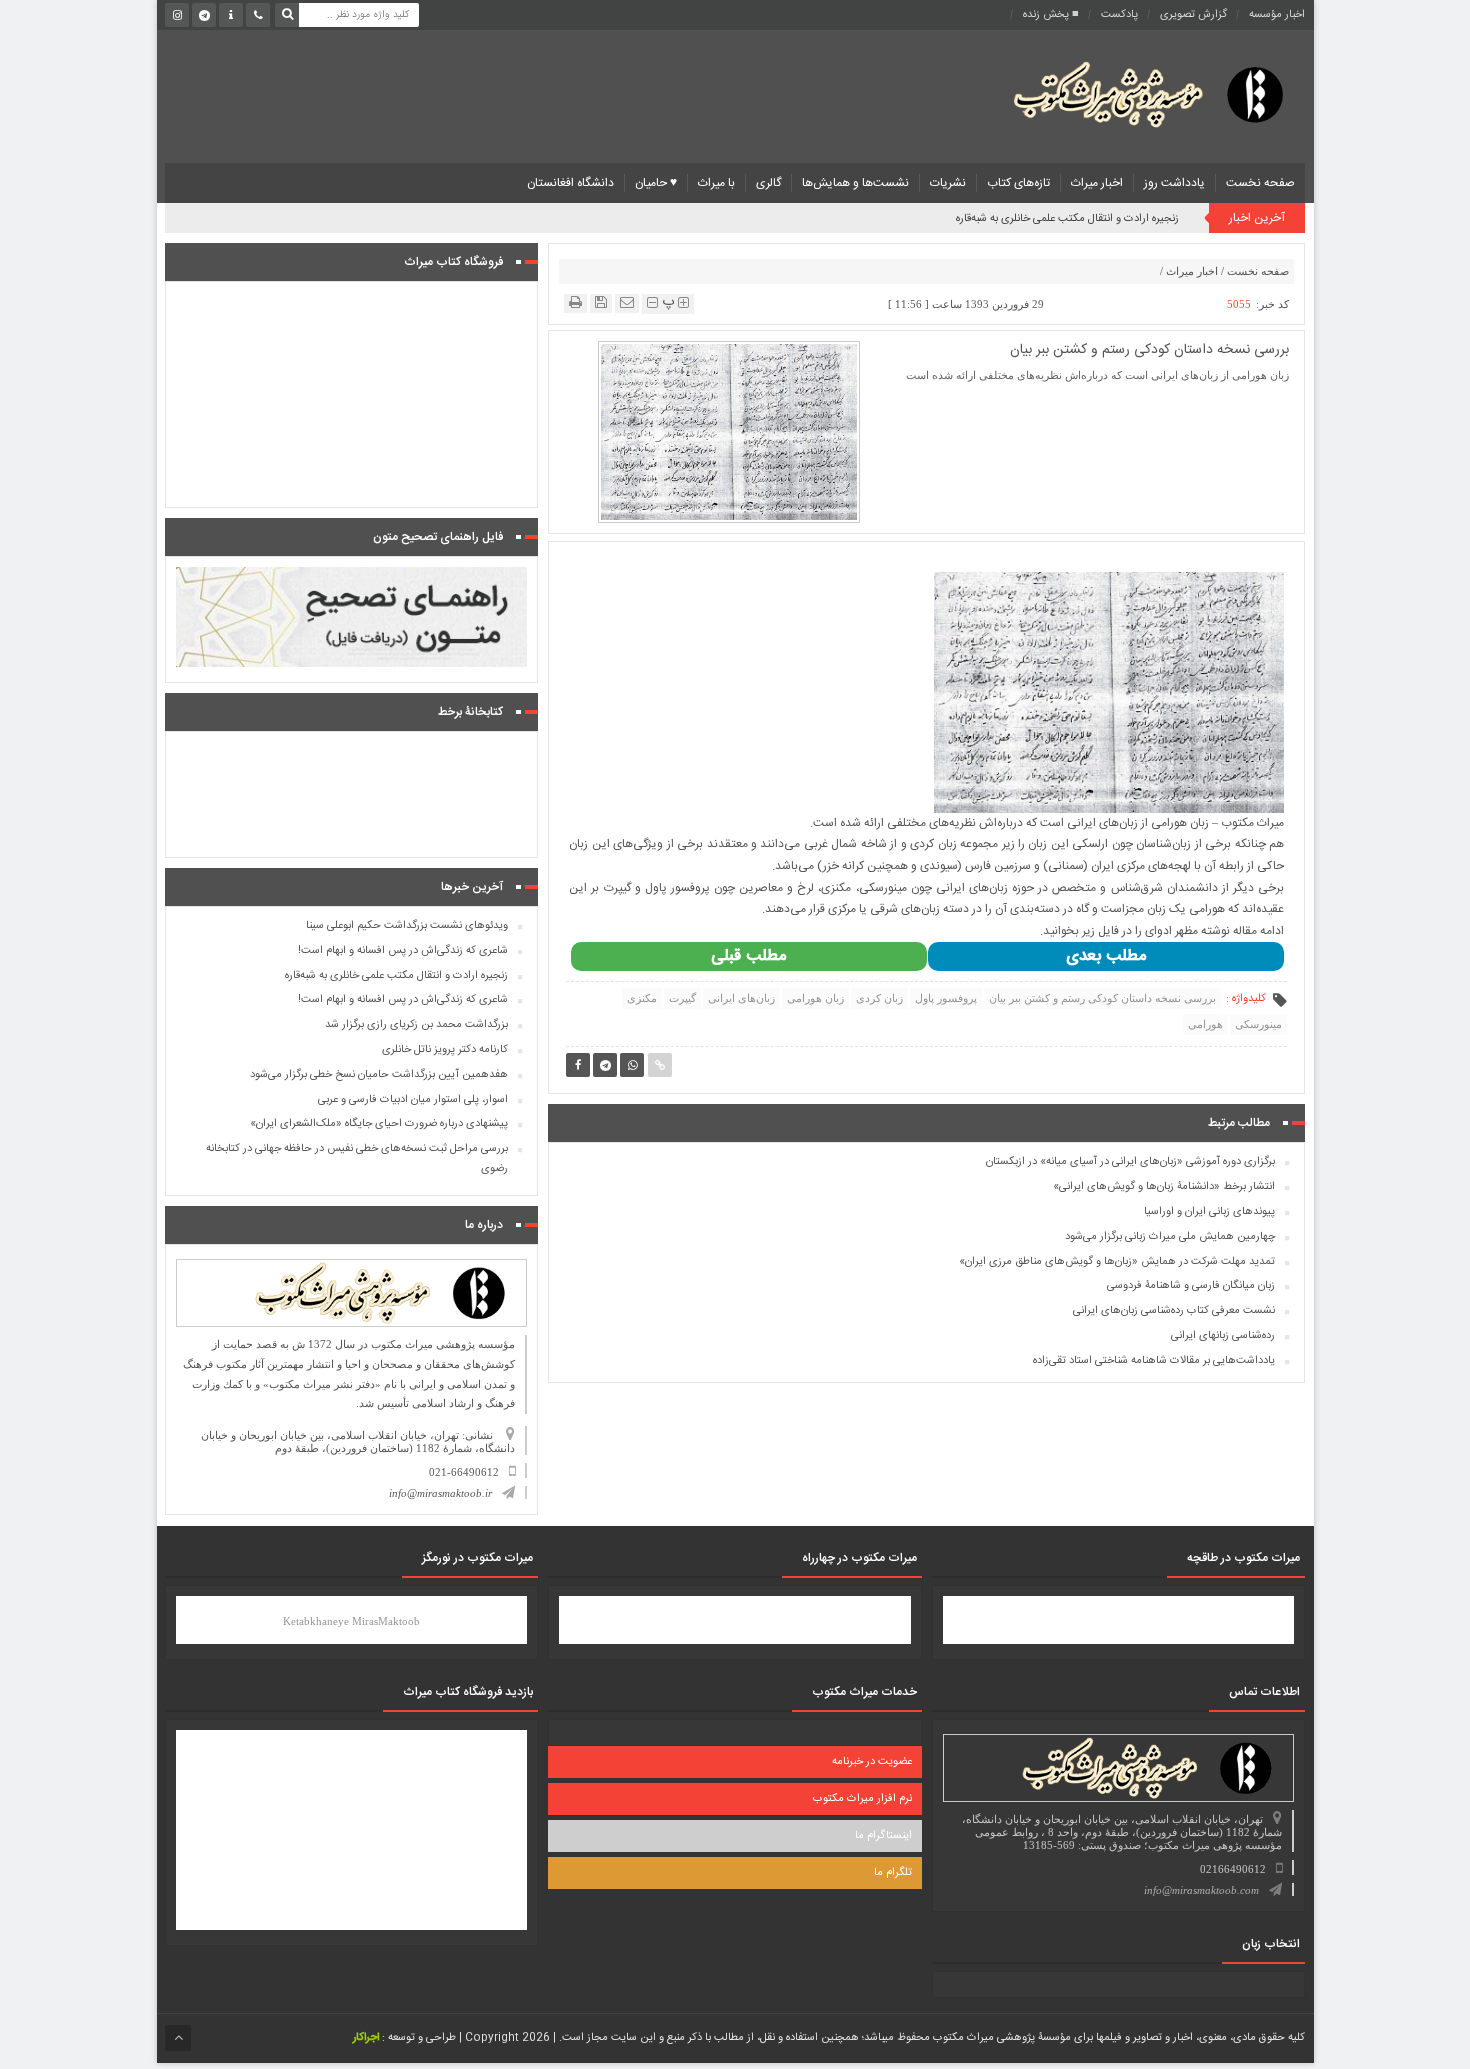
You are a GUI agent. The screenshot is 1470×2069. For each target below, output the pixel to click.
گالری (768, 183)
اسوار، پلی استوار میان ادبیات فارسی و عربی (413, 1100)
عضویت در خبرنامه (872, 1762)
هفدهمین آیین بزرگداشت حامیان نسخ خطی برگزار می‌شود (379, 1075)
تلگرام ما (893, 1873)
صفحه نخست (1260, 183)
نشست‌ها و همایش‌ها (855, 183)
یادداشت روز (1174, 183)
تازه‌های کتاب (1018, 183)
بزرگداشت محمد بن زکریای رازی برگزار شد (416, 1025)
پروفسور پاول (946, 998)
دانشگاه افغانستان (570, 183)
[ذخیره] (601, 302)
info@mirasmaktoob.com (1201, 1890)
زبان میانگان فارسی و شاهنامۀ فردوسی (1191, 1286)
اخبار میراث (1097, 183)
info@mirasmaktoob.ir (440, 1493)
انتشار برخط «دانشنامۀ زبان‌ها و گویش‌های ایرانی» (1164, 1187)
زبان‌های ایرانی (741, 998)
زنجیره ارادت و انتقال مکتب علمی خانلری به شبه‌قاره (1067, 219)
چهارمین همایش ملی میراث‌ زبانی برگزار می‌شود (1170, 1237)
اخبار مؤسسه (1277, 15)
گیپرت (682, 998)
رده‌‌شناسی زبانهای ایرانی (1223, 1336)
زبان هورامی (815, 998)
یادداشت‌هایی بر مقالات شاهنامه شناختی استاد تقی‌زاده (1154, 1361)
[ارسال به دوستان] (627, 302)
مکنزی (642, 998)
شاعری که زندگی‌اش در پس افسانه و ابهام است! (403, 951)
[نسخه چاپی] (575, 302)
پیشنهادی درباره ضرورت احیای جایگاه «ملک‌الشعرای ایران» (379, 1124)
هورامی (1205, 1024)
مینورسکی (1258, 1024)
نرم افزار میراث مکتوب (862, 1799)
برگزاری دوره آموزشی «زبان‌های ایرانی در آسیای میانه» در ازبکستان (1130, 1162)
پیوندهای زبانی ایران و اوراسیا (1209, 1212)
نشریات (948, 183)
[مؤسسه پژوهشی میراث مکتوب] (1117, 93)
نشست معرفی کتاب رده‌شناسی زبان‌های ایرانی (1174, 1311)
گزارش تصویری (1193, 15)
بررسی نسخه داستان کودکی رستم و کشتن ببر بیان (1102, 998)
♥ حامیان (656, 183)
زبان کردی (879, 998)
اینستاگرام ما (883, 1836)
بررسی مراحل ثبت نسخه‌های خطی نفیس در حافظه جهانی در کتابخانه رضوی (357, 1159)
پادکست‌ (1119, 15)
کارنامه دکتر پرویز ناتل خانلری (445, 1050)
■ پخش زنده (1051, 15)
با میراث (716, 183)
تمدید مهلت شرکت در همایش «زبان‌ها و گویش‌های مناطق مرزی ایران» (1117, 1262)
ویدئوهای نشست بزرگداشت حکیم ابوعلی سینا (407, 926)
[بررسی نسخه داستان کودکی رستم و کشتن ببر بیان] (729, 431)
